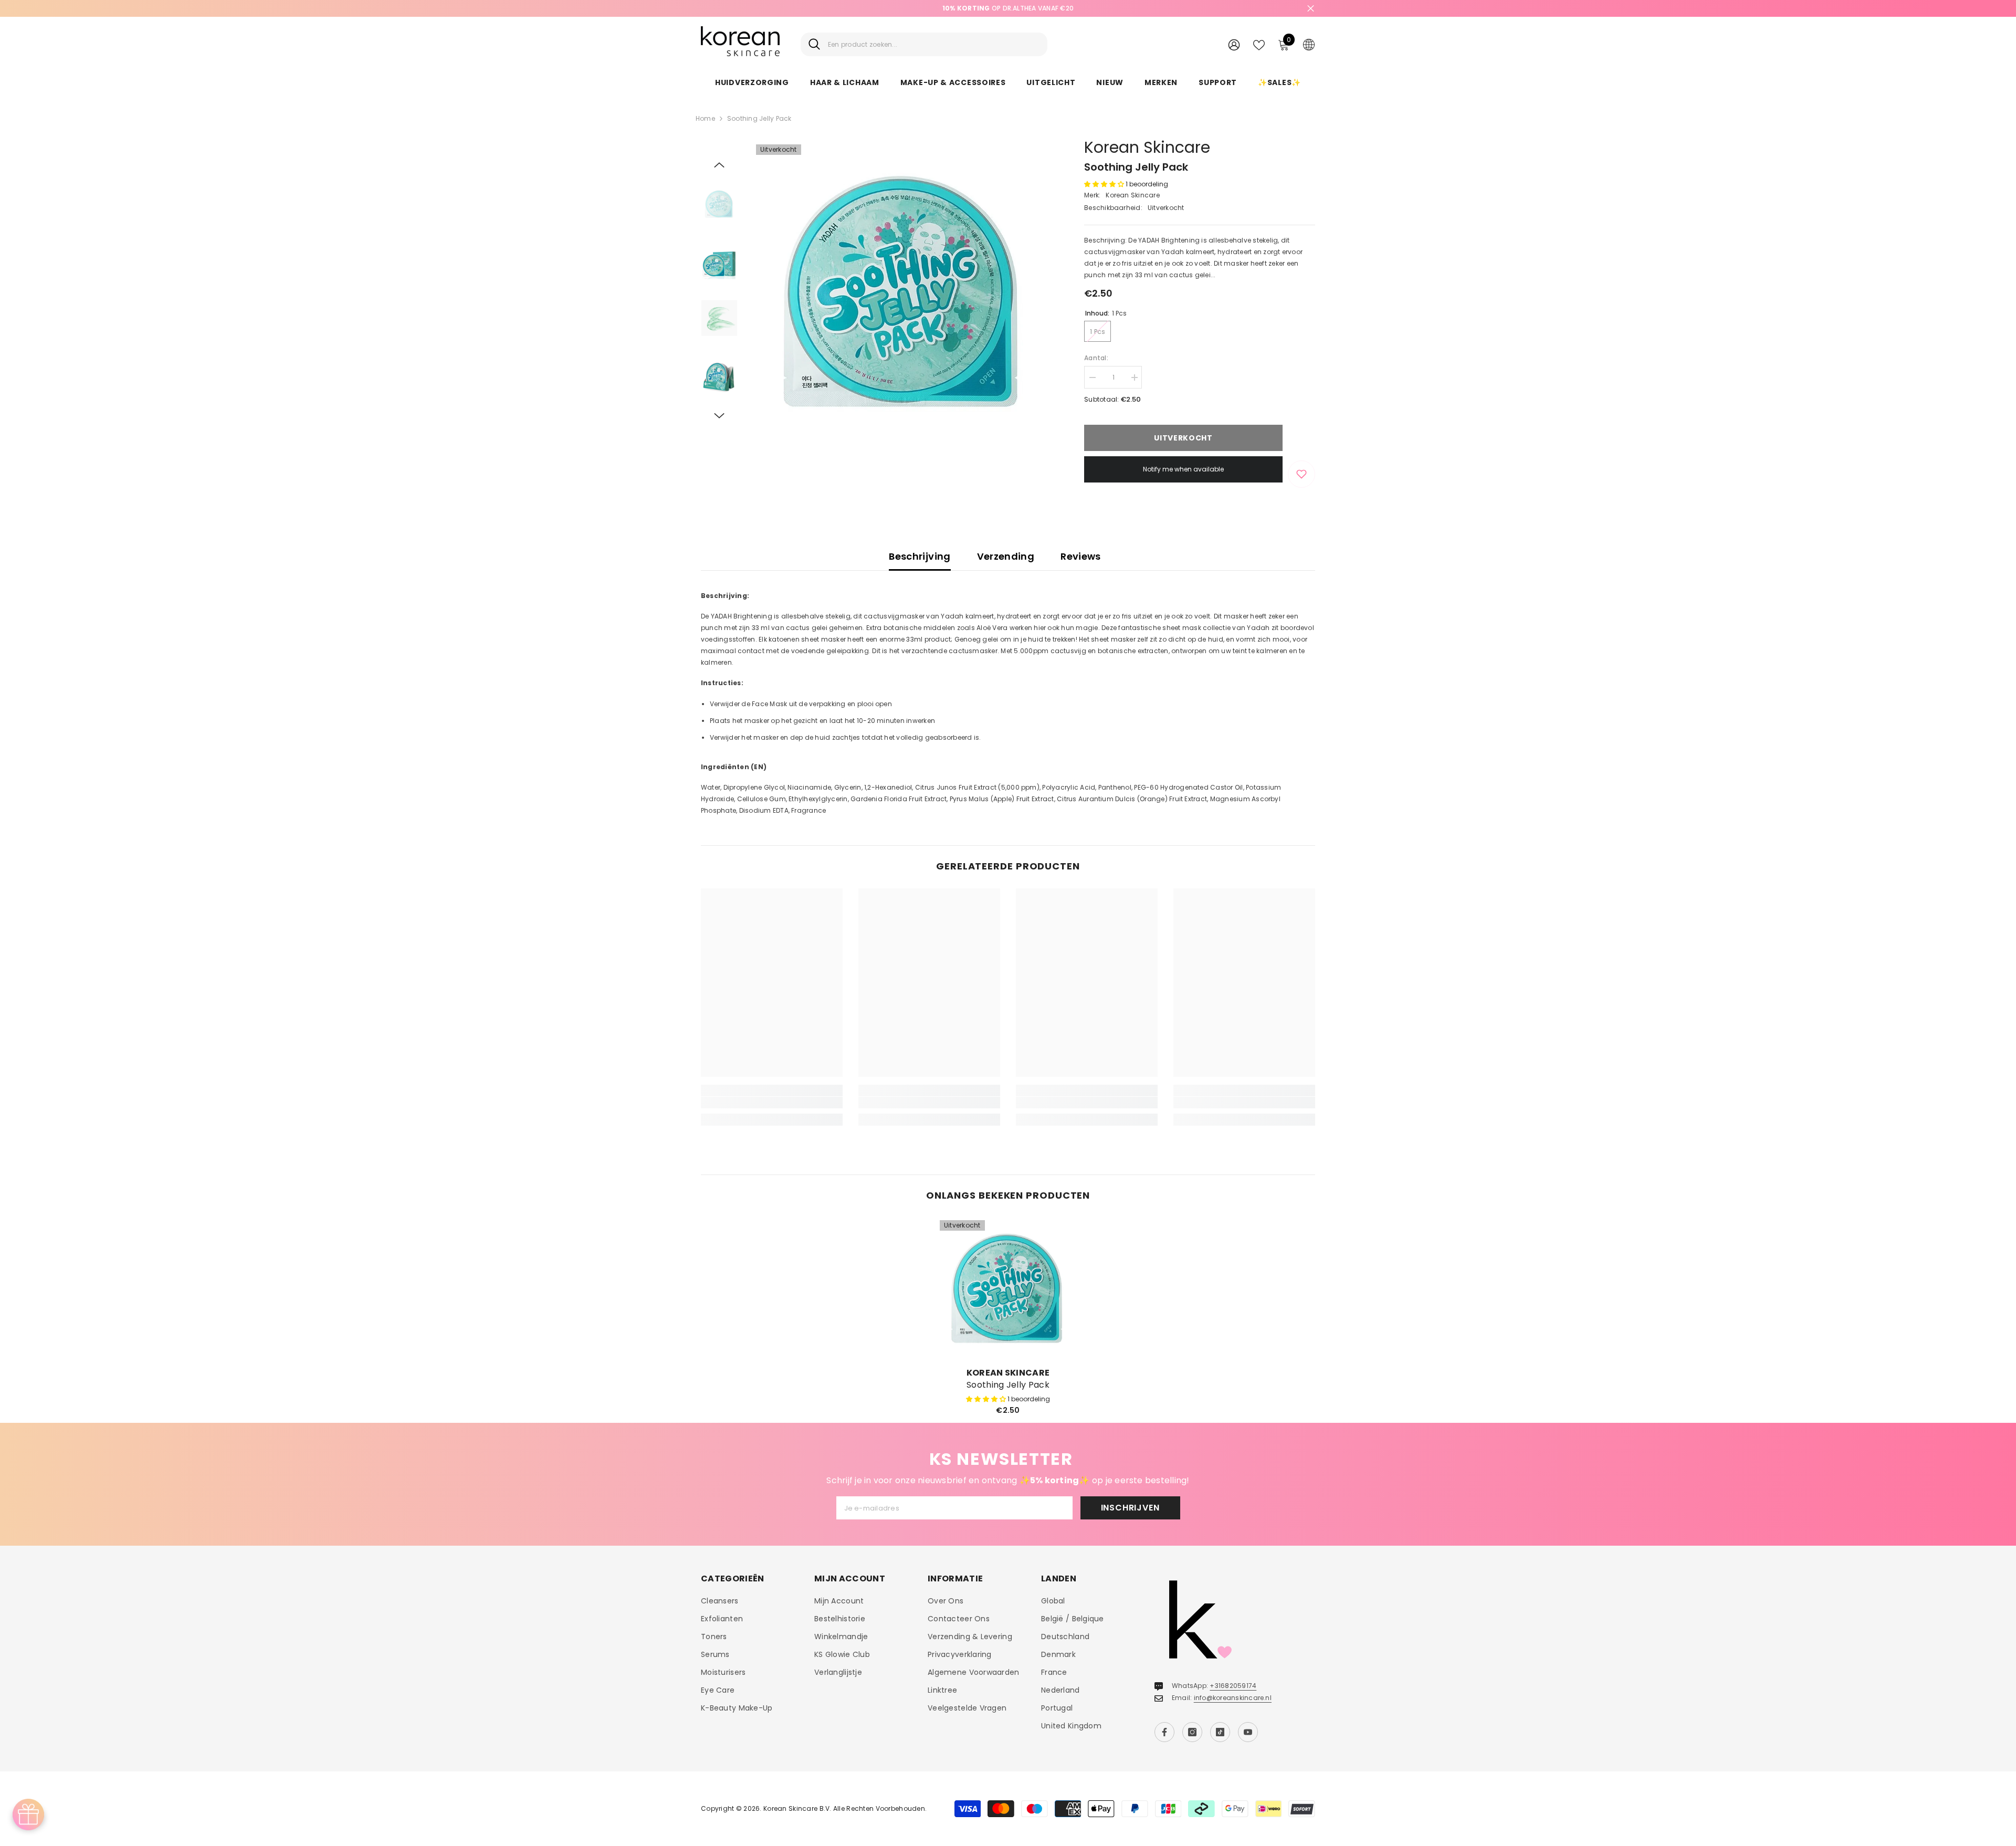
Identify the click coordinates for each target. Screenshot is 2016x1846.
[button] (719, 165)
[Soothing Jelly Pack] (1008, 1288)
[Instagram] (1192, 1732)
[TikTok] (1220, 1732)
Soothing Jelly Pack (1008, 1385)
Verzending (1006, 556)
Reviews (1081, 556)
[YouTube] (1248, 1732)
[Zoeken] (924, 44)
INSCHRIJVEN (1130, 1508)
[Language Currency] (1309, 44)
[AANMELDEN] (1234, 44)
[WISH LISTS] (1259, 44)
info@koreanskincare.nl (1233, 1698)
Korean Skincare (1147, 147)
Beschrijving (920, 556)
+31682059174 (1233, 1686)
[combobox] (934, 44)
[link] (772, 1103)
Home (705, 118)
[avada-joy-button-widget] (28, 1814)
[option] (903, 292)
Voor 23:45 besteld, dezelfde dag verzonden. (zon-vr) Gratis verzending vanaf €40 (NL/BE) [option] (1008, 8)
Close (1311, 9)
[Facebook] (1164, 1732)
